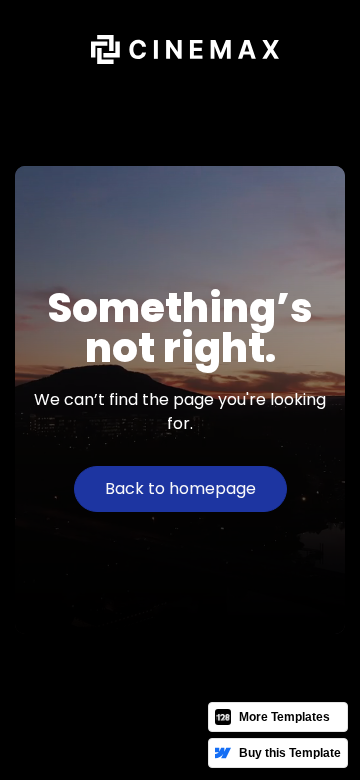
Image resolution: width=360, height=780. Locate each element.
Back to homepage (180, 488)
